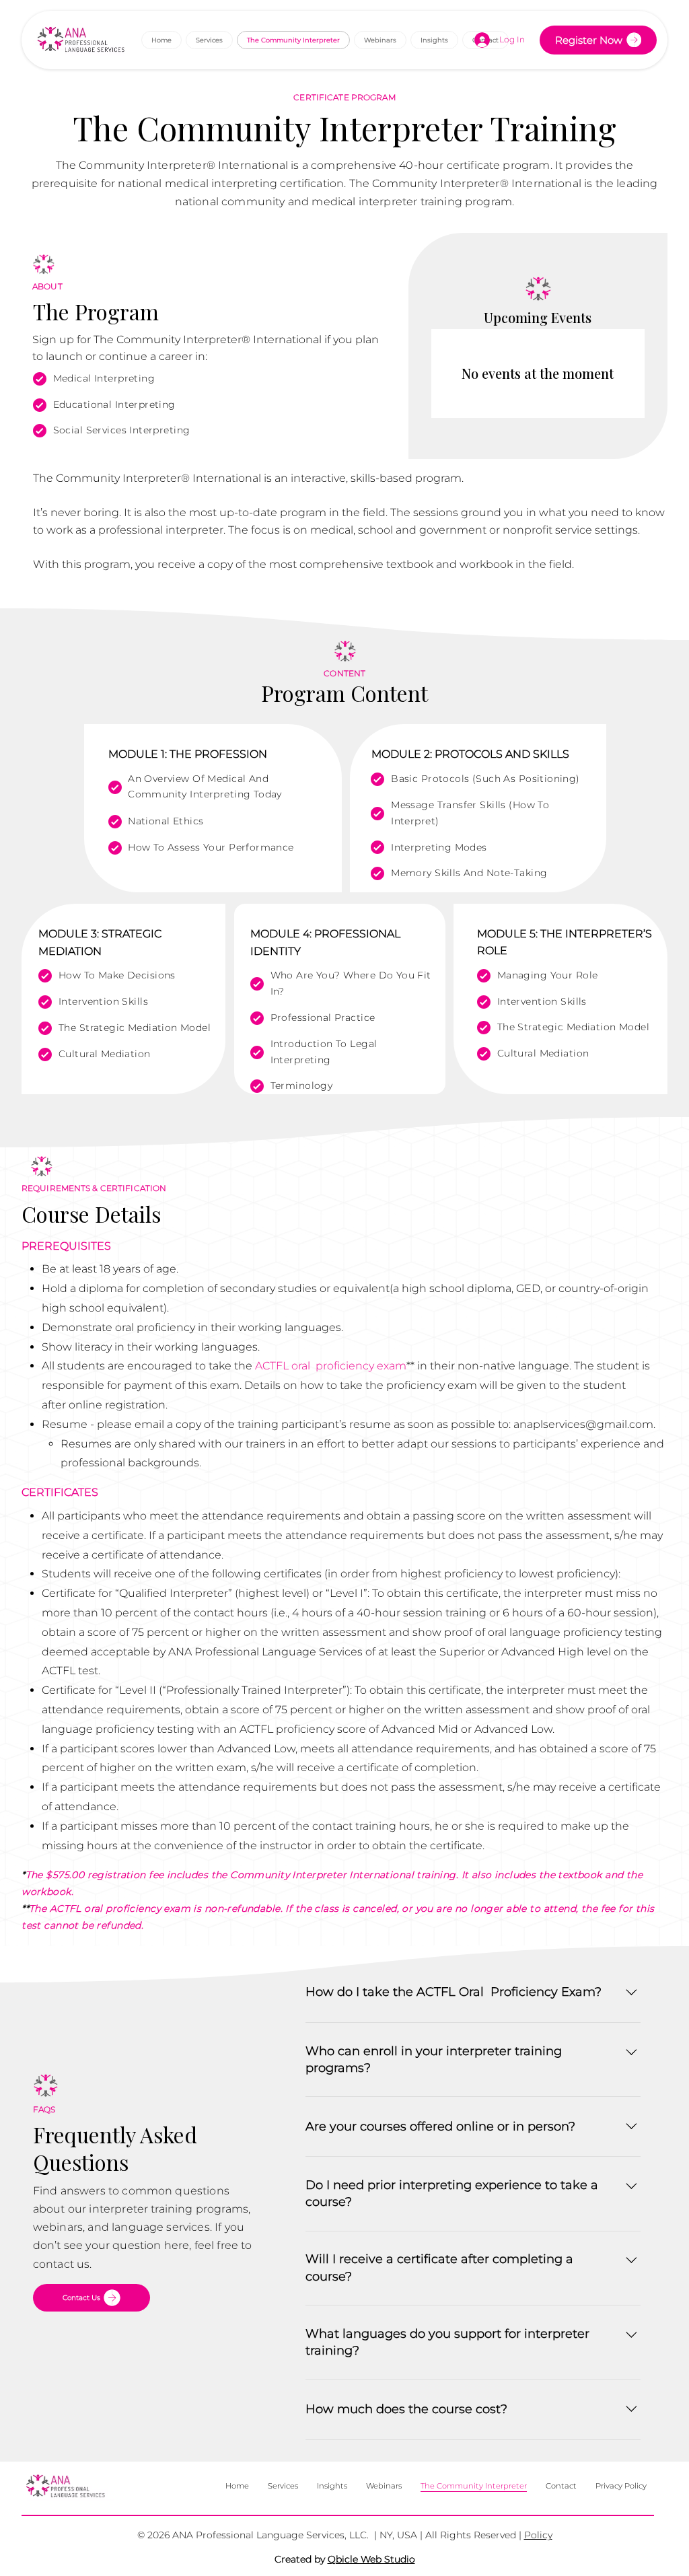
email (151, 1424)
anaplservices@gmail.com (583, 1424)
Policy (538, 2535)
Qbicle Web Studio (371, 2559)
